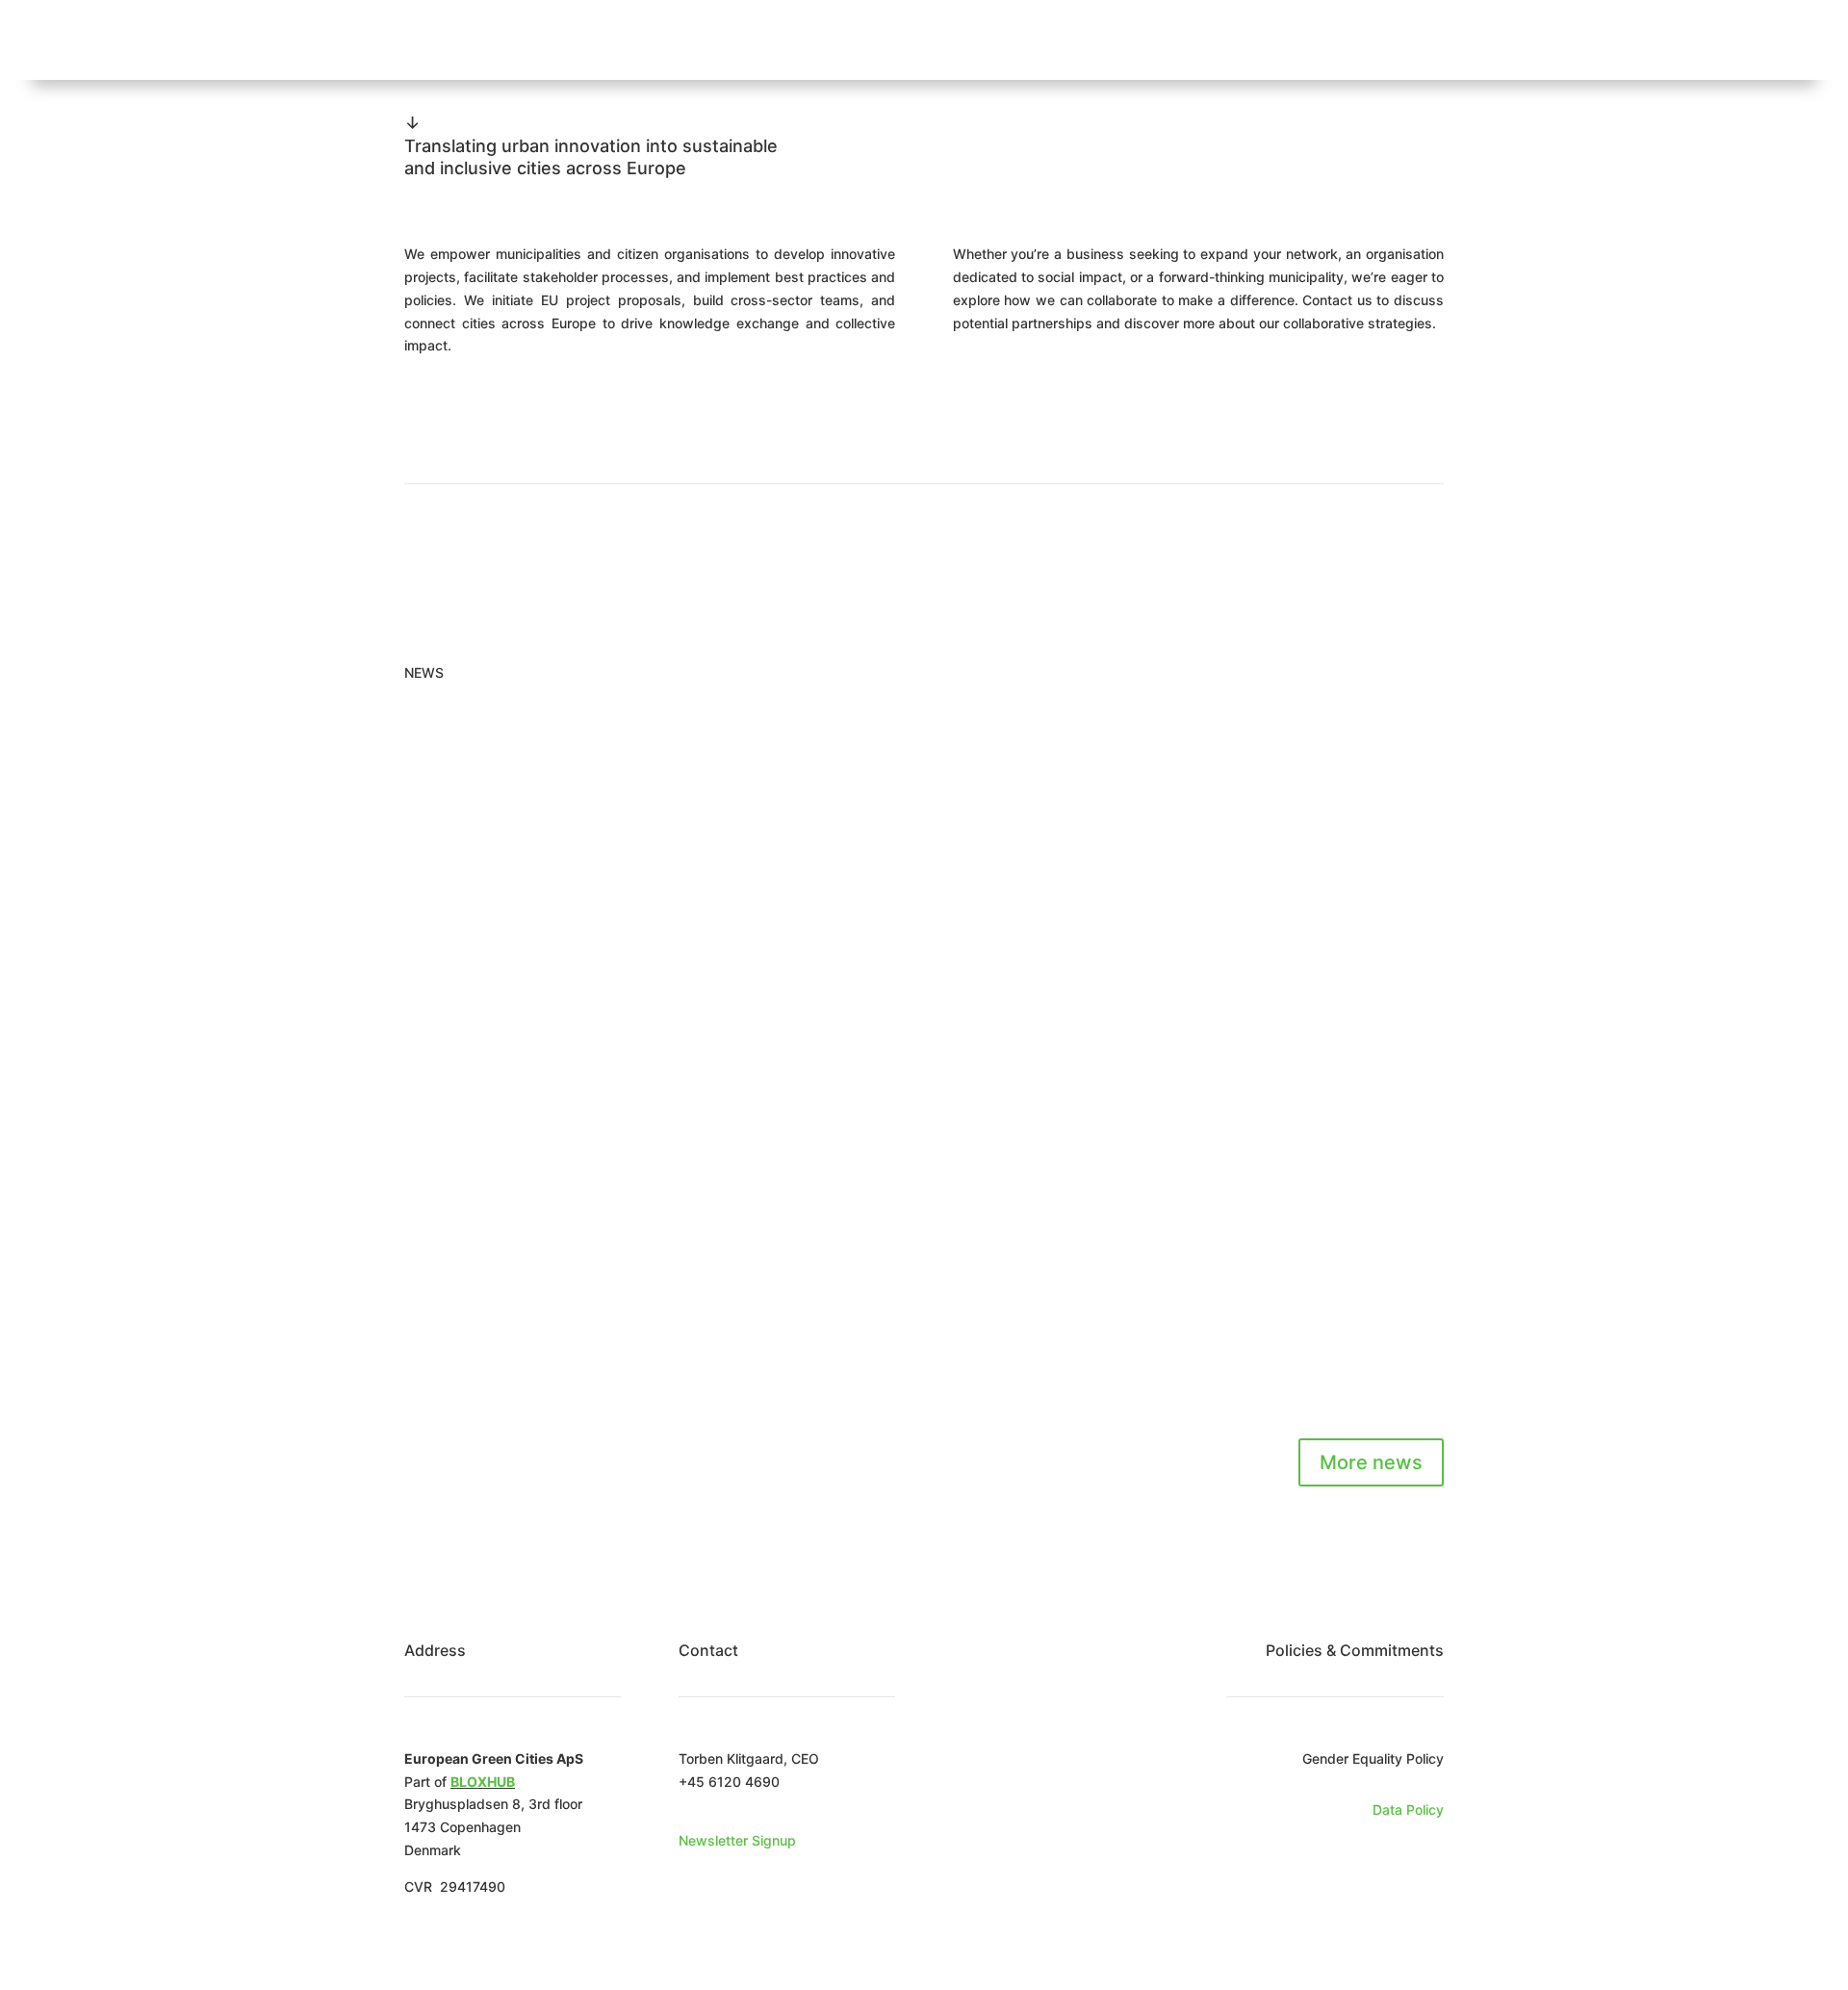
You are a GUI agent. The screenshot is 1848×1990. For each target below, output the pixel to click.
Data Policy (1408, 1809)
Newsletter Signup (737, 1840)
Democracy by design (534, 1267)
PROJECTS (1060, 40)
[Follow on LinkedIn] (1428, 1866)
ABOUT (849, 40)
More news (1371, 1462)
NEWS (1158, 40)
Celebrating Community (542, 1033)
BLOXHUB (483, 1782)
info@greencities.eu (742, 1804)
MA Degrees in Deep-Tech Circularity (610, 799)
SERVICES (948, 40)
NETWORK (1254, 40)
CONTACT (1363, 40)
